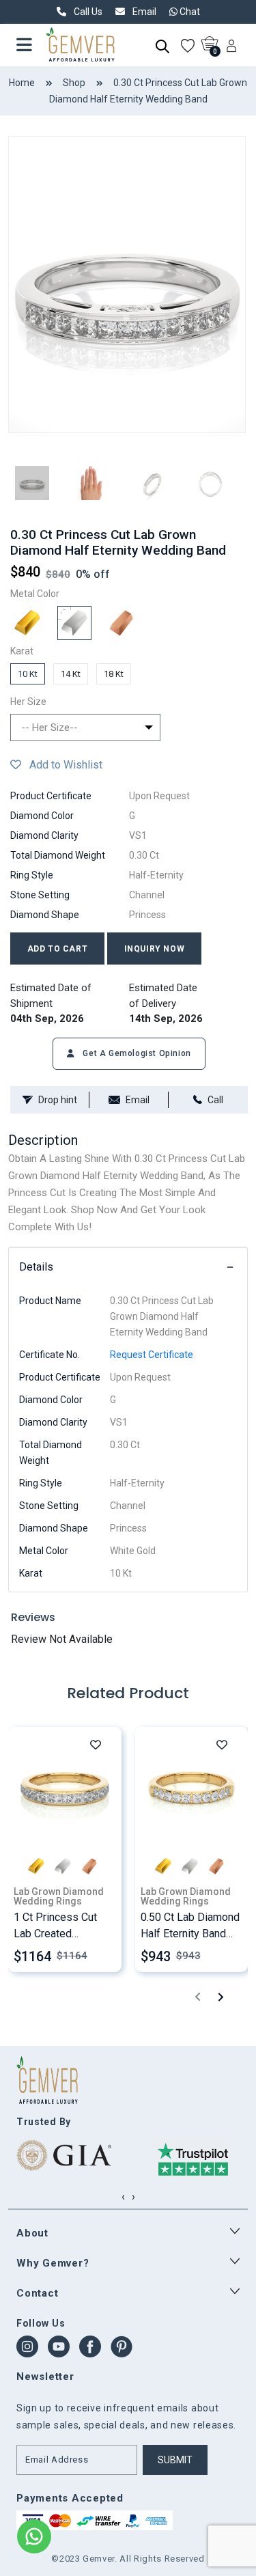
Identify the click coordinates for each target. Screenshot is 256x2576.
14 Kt (71, 674)
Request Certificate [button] (152, 1355)
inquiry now (155, 949)
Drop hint (58, 1100)
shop (74, 83)
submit (175, 2460)
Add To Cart (58, 949)
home (22, 83)
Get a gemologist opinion (136, 1053)
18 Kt (114, 674)
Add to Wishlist (62, 765)
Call (215, 1100)
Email (138, 1100)
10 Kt (28, 674)
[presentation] (198, 1996)
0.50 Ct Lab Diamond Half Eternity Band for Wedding (190, 1934)
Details (36, 1267)
